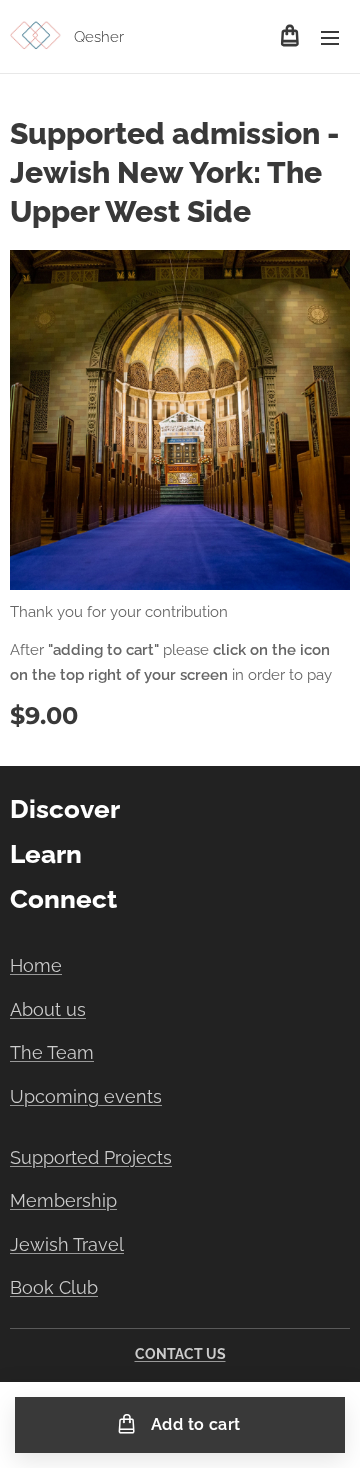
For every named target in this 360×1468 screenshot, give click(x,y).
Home (36, 965)
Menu (330, 37)
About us (48, 1009)
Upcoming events (86, 1096)
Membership (63, 1200)
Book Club (54, 1287)
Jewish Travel (67, 1244)
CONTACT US (180, 1354)
